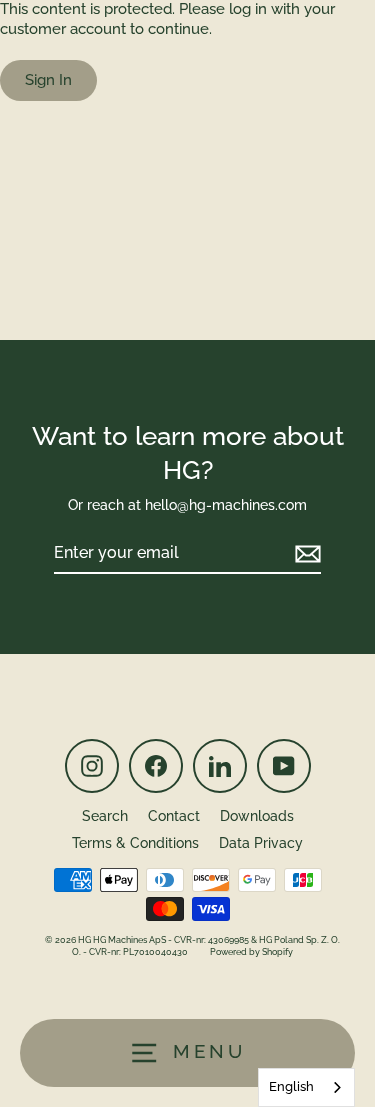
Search (105, 816)
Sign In (48, 80)
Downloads (257, 816)
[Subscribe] (305, 554)
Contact (174, 816)
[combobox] (306, 1087)
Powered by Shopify (251, 952)
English (291, 1086)
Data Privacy (261, 843)
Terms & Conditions (135, 843)
